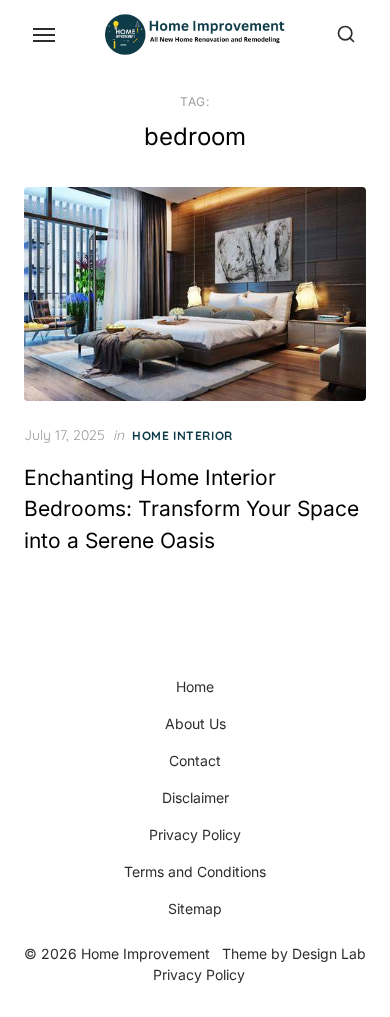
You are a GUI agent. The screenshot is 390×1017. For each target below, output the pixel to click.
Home (195, 686)
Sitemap (195, 908)
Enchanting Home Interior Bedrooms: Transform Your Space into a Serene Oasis (191, 509)
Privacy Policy (195, 834)
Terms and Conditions (195, 871)
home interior (182, 435)
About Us (195, 723)
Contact (195, 760)
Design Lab (329, 953)
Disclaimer (195, 797)
